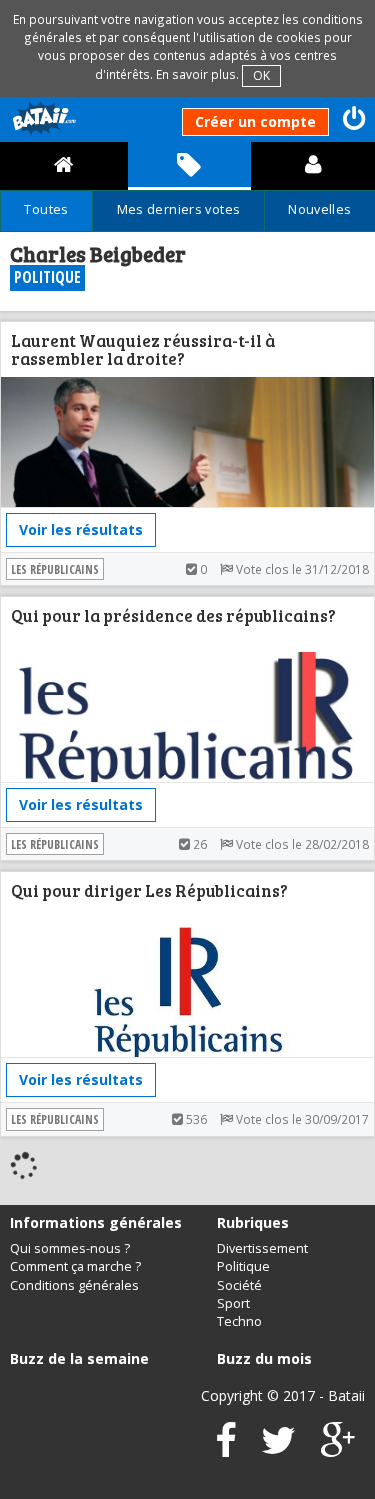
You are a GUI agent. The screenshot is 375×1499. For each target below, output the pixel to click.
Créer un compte (255, 121)
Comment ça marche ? (75, 1266)
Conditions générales (74, 1285)
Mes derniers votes (179, 209)
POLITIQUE (47, 277)
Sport (233, 1303)
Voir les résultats (81, 529)
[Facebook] (226, 1449)
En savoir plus (196, 74)
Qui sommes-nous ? (70, 1248)
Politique (243, 1266)
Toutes (46, 209)
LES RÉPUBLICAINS (55, 569)
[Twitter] (278, 1449)
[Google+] (337, 1449)
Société (239, 1285)
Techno (239, 1321)
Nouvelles (319, 209)
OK (261, 75)
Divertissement (262, 1248)
